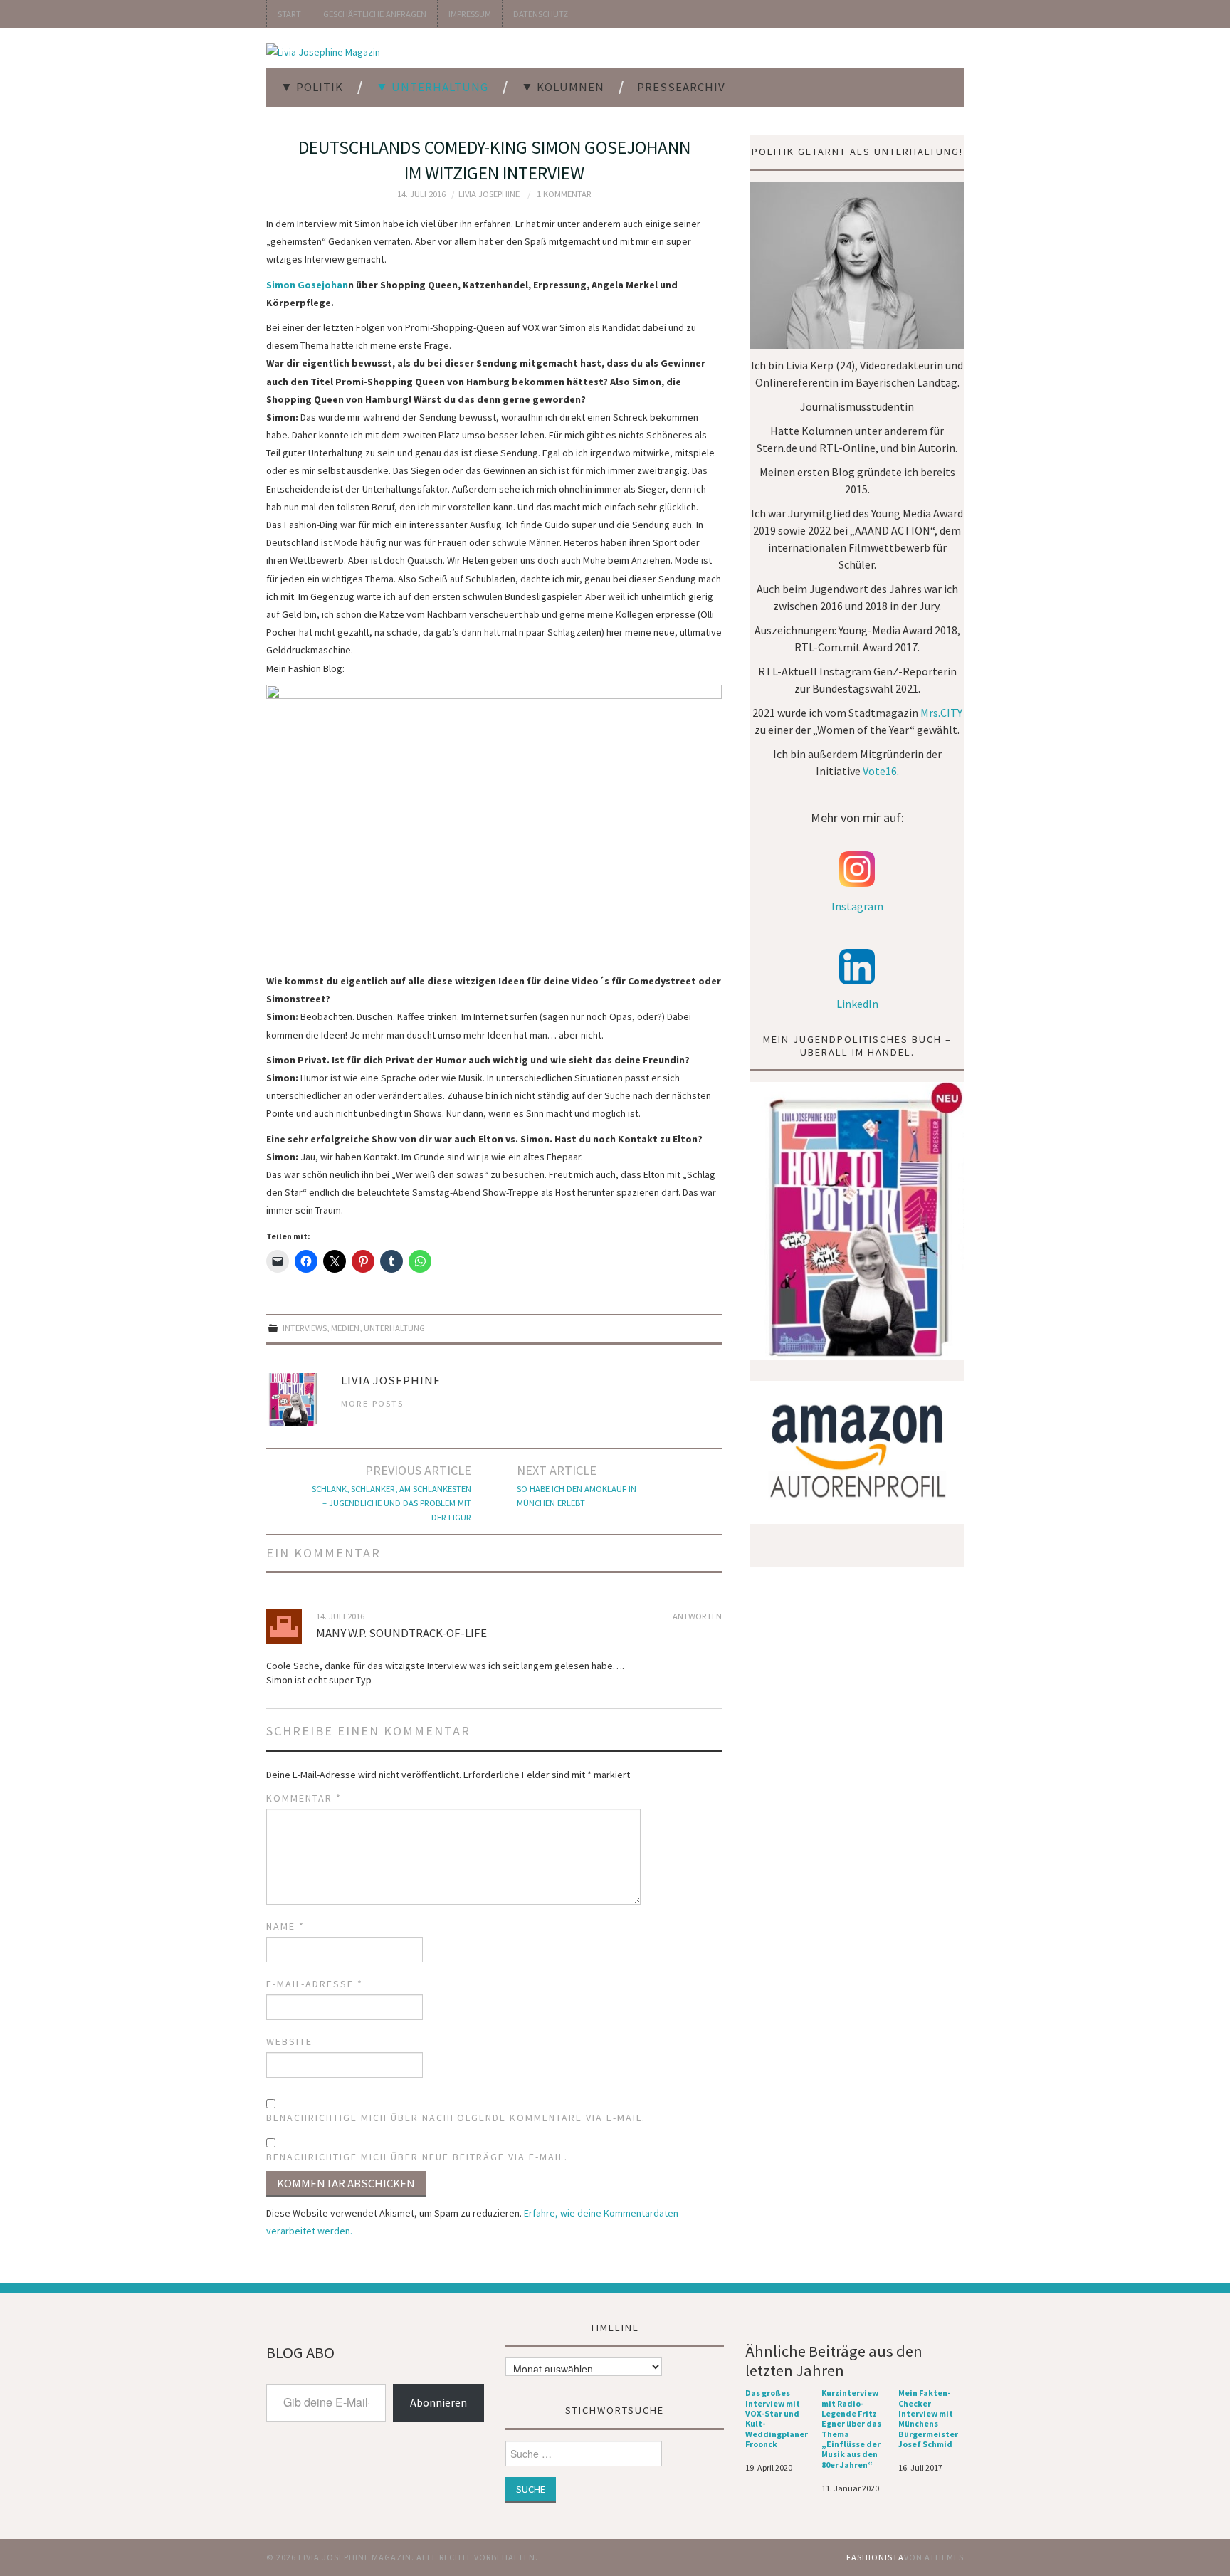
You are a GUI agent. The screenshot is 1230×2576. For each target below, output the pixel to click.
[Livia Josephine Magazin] (323, 51)
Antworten (697, 1616)
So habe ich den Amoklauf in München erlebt (577, 1496)
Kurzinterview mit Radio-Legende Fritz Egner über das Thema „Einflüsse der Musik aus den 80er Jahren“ (851, 2429)
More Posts (372, 1403)
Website (289, 2041)
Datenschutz (541, 14)
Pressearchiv (681, 87)
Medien (345, 1328)
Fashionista (875, 2557)
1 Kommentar (564, 194)
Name (285, 1926)
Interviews (305, 1328)
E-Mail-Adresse (315, 1984)
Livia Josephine (489, 194)
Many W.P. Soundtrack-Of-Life (401, 1633)
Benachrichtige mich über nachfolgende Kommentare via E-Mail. (456, 2118)
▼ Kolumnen (563, 87)
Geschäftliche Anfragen (375, 14)
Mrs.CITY (941, 713)
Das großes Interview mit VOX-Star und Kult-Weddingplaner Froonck (777, 2419)
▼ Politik (312, 87)
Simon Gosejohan (307, 285)
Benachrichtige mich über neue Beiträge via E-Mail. (417, 2157)
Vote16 (880, 771)
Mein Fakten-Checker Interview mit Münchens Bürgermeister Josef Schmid (928, 2419)
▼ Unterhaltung (432, 87)
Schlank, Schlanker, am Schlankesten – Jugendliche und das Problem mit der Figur (391, 1503)
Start (289, 14)
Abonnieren (438, 2402)
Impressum (470, 14)
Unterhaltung (394, 1328)
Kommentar (304, 1798)
